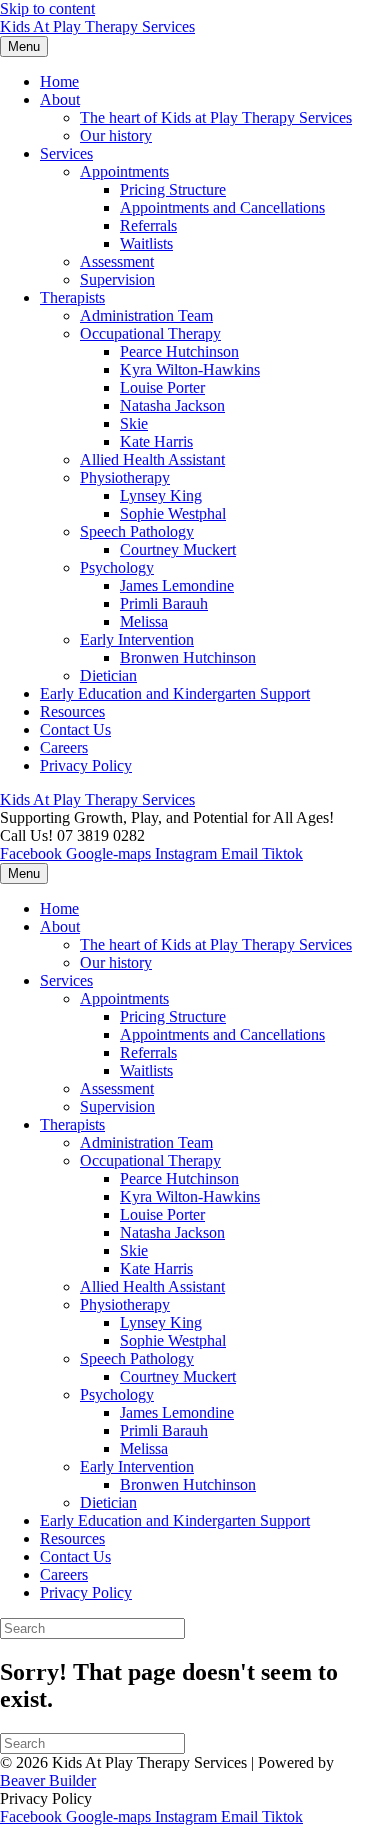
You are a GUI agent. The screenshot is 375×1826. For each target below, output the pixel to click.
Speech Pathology (137, 531)
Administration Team (146, 315)
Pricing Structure (173, 189)
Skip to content (47, 8)
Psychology (117, 567)
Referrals (148, 225)
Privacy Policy (86, 765)
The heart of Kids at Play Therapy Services (216, 117)
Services (66, 153)
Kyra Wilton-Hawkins (190, 369)
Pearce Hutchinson (179, 351)
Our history (116, 135)
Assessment (117, 261)
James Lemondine (177, 585)
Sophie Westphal (173, 513)
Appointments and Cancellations (222, 207)
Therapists (72, 297)
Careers (64, 747)
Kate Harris (156, 441)
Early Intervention (137, 639)
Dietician (108, 675)
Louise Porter (162, 387)
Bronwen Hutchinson (188, 657)
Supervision (117, 279)
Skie (134, 423)
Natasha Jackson (172, 405)
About (60, 99)
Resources (72, 711)
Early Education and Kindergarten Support (175, 693)
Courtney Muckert (178, 549)
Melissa (144, 621)
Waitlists (146, 243)
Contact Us (75, 729)
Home (59, 81)
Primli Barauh (164, 603)
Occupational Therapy (150, 333)
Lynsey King (161, 495)
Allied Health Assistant (152, 459)
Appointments (124, 171)
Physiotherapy (125, 477)
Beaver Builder (48, 1780)
